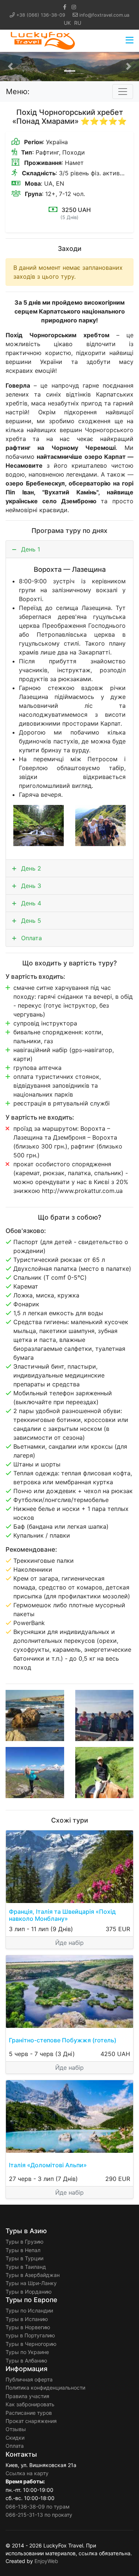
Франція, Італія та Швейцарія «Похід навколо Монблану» (62, 1915)
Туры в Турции (24, 2258)
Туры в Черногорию (31, 2344)
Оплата (31, 938)
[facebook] (65, 7)
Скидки (15, 2438)
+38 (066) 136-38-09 (41, 15)
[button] (10, 67)
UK (67, 23)
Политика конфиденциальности (45, 2388)
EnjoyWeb (46, 2561)
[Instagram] (74, 7)
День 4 (30, 903)
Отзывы (16, 2429)
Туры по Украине (27, 2352)
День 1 (30, 549)
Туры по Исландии (29, 2310)
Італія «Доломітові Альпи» (48, 2165)
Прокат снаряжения (31, 2421)
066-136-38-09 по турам (38, 2507)
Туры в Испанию (27, 2319)
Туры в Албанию (26, 2360)
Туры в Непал (23, 2250)
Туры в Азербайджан (33, 2275)
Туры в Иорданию (29, 2292)
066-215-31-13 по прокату (39, 2515)
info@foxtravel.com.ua (104, 15)
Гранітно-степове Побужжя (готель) (63, 2040)
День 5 (30, 921)
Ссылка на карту (27, 2473)
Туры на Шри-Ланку (31, 2283)
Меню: (18, 92)
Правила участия (27, 2396)
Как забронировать (30, 2404)
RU (78, 23)
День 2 (30, 868)
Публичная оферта (29, 2379)
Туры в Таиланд (26, 2267)
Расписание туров (29, 2413)
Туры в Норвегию (28, 2327)
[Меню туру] (123, 92)
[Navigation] (130, 41)
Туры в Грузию (24, 2242)
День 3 (30, 886)
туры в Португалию (30, 2335)
